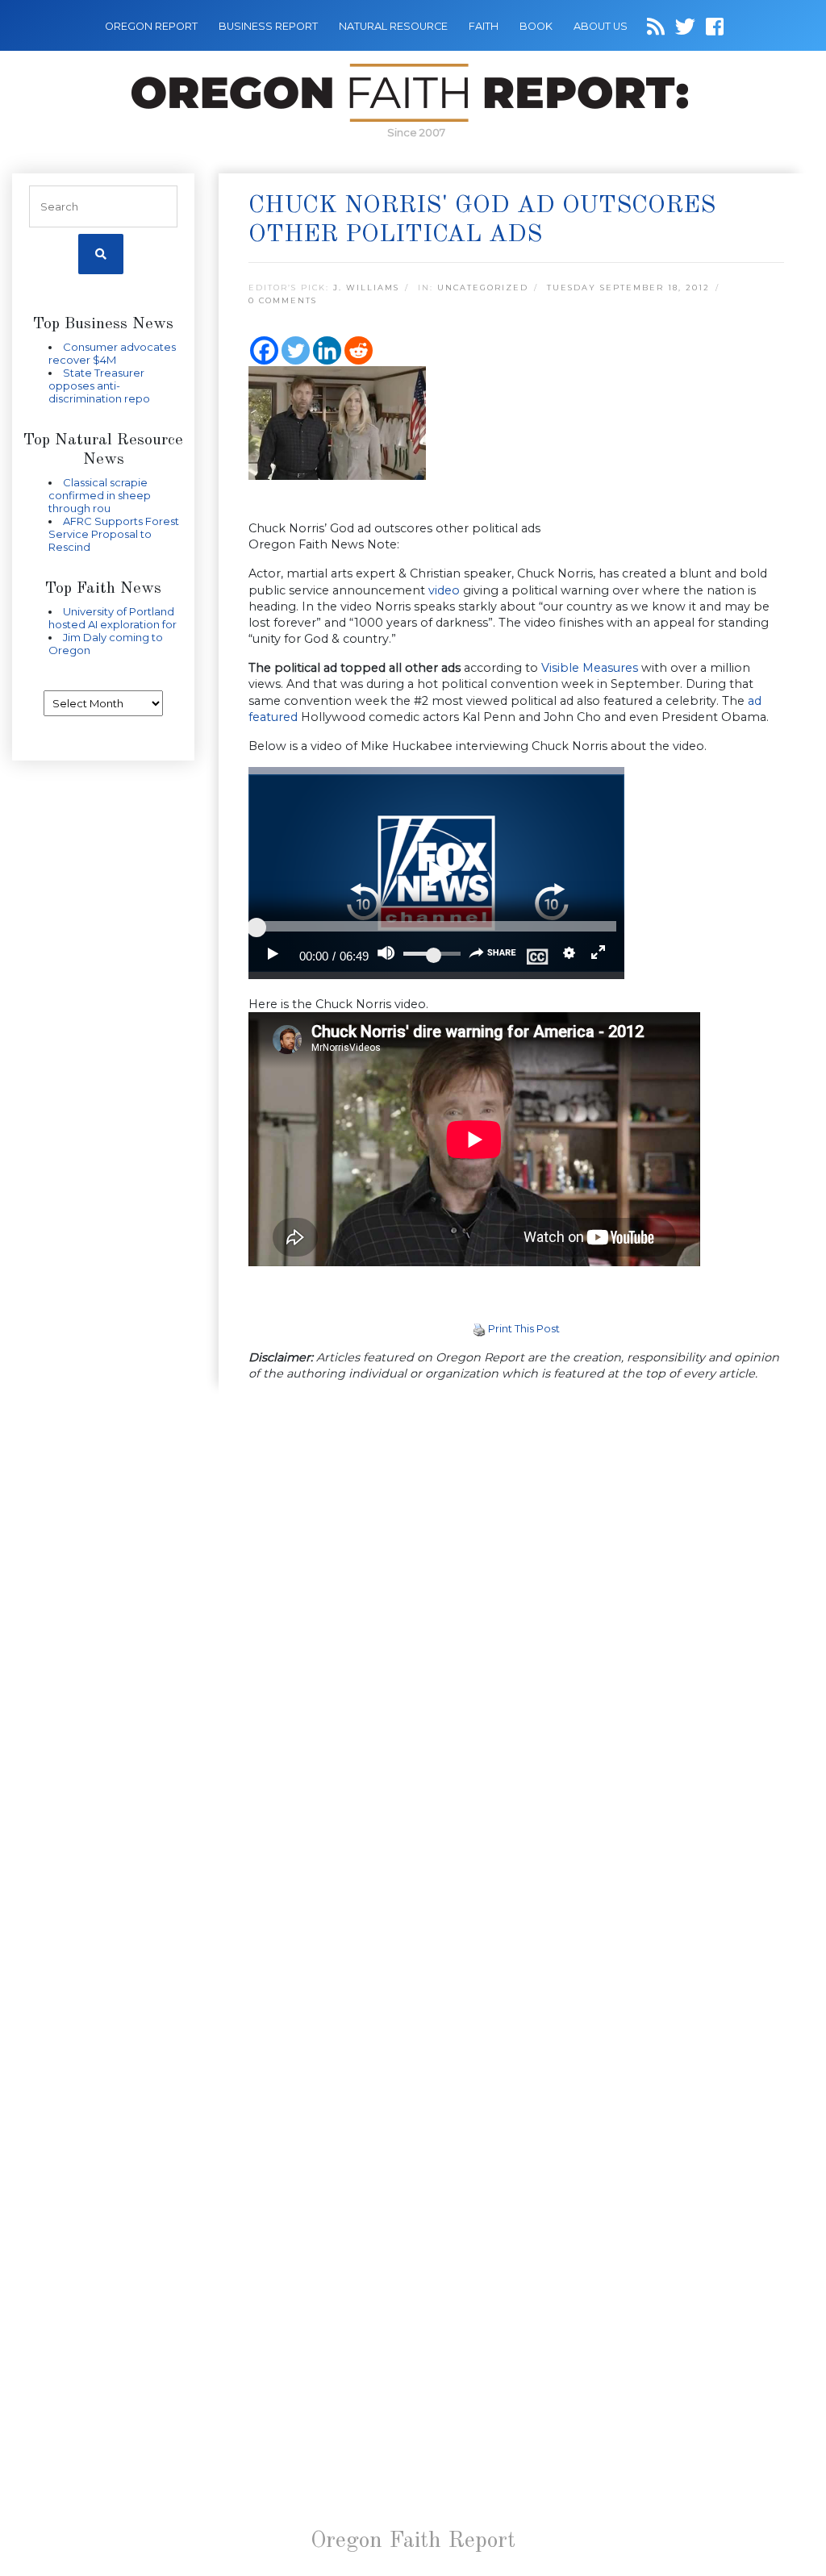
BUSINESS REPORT (268, 26)
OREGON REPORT (151, 26)
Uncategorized (483, 288)
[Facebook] (264, 350)
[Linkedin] (327, 350)
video (444, 590)
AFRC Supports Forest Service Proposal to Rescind (114, 534)
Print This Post (524, 1328)
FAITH (484, 26)
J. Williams (366, 288)
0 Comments (283, 300)
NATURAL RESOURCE (393, 26)
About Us (601, 26)
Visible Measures (590, 668)
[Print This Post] (479, 1328)
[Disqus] (516, 1604)
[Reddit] (359, 350)
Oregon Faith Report (413, 2541)
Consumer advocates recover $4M (112, 353)
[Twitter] (296, 350)
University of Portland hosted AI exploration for (113, 618)
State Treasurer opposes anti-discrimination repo (99, 386)
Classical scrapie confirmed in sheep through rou (100, 495)
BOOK (536, 26)
